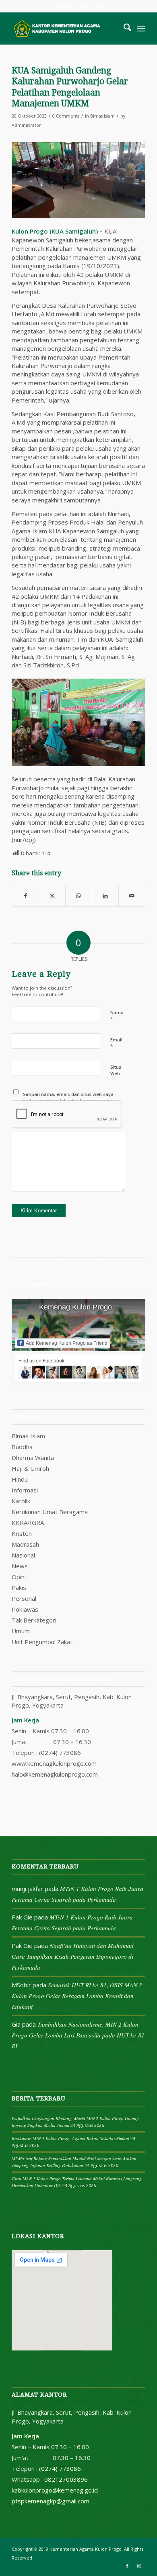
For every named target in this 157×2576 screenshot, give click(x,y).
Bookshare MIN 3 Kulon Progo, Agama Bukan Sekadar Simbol (70, 2138)
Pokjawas (25, 1609)
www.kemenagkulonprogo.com (54, 1763)
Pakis (19, 1588)
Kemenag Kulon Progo (75, 1307)
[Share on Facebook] (25, 896)
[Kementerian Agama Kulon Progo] (65, 28)
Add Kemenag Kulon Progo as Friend (67, 1343)
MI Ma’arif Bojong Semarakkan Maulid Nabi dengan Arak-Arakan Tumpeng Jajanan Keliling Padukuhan (74, 2162)
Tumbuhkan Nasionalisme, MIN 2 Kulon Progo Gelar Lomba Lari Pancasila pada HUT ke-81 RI (78, 2035)
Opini (19, 1577)
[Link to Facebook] (127, 2566)
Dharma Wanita (33, 1458)
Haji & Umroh (30, 1468)
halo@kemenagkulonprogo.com (55, 1774)
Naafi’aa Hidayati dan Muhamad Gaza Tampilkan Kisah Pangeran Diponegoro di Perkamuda (73, 1956)
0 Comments (66, 116)
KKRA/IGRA (28, 1523)
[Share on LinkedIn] (105, 896)
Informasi (25, 1490)
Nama (117, 1016)
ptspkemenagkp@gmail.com (51, 2501)
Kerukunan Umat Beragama (50, 1512)
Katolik (21, 1501)
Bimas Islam (102, 116)
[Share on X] (52, 896)
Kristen (22, 1533)
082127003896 (66, 2479)
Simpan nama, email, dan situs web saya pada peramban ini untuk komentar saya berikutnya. (68, 1101)
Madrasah (25, 1544)
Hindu (20, 1479)
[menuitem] (123, 28)
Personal (24, 1598)
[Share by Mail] (132, 896)
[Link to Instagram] (139, 2566)
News (20, 1566)
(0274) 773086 (60, 1753)
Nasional (23, 1555)
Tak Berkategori (34, 1620)
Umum (21, 1631)
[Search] (123, 28)
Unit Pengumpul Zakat (42, 1642)
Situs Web (116, 1070)
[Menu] (141, 28)
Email (116, 1043)
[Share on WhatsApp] (79, 896)
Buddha (22, 1447)
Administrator (26, 125)
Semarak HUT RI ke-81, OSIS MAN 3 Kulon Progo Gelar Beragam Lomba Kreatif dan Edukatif (77, 1996)
